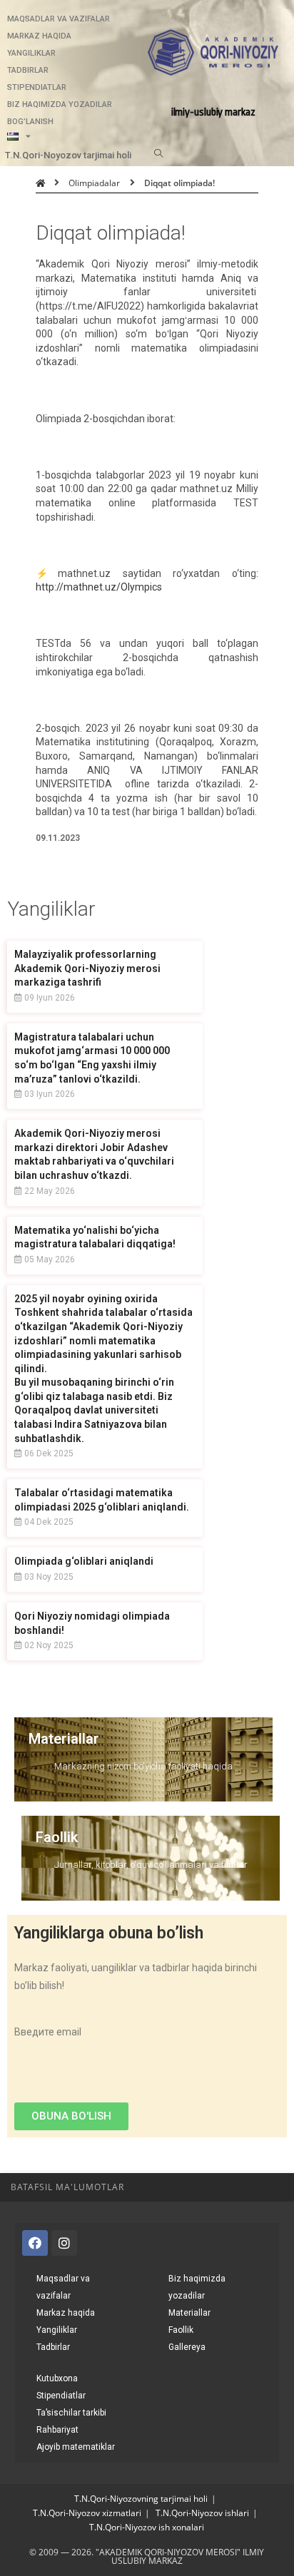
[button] (71, 2116)
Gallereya (187, 2347)
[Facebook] (35, 2243)
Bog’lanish (30, 122)
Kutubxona (57, 2378)
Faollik (57, 1837)
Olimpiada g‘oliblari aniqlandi (84, 1561)
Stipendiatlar (37, 87)
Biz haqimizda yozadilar (60, 104)
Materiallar (64, 1739)
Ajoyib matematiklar (76, 2447)
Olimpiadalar (94, 183)
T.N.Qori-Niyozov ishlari (202, 2513)
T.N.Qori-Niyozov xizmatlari (87, 2513)
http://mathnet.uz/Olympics (99, 587)
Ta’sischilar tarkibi (71, 2413)
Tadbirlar (28, 70)
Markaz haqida (39, 36)
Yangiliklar (31, 53)
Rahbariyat (57, 2430)
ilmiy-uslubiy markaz (213, 112)
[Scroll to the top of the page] (276, 2187)
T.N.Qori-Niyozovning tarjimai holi (141, 2499)
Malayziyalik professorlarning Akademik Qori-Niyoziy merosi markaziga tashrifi (87, 968)
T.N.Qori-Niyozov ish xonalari (147, 2527)
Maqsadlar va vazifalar (59, 19)
